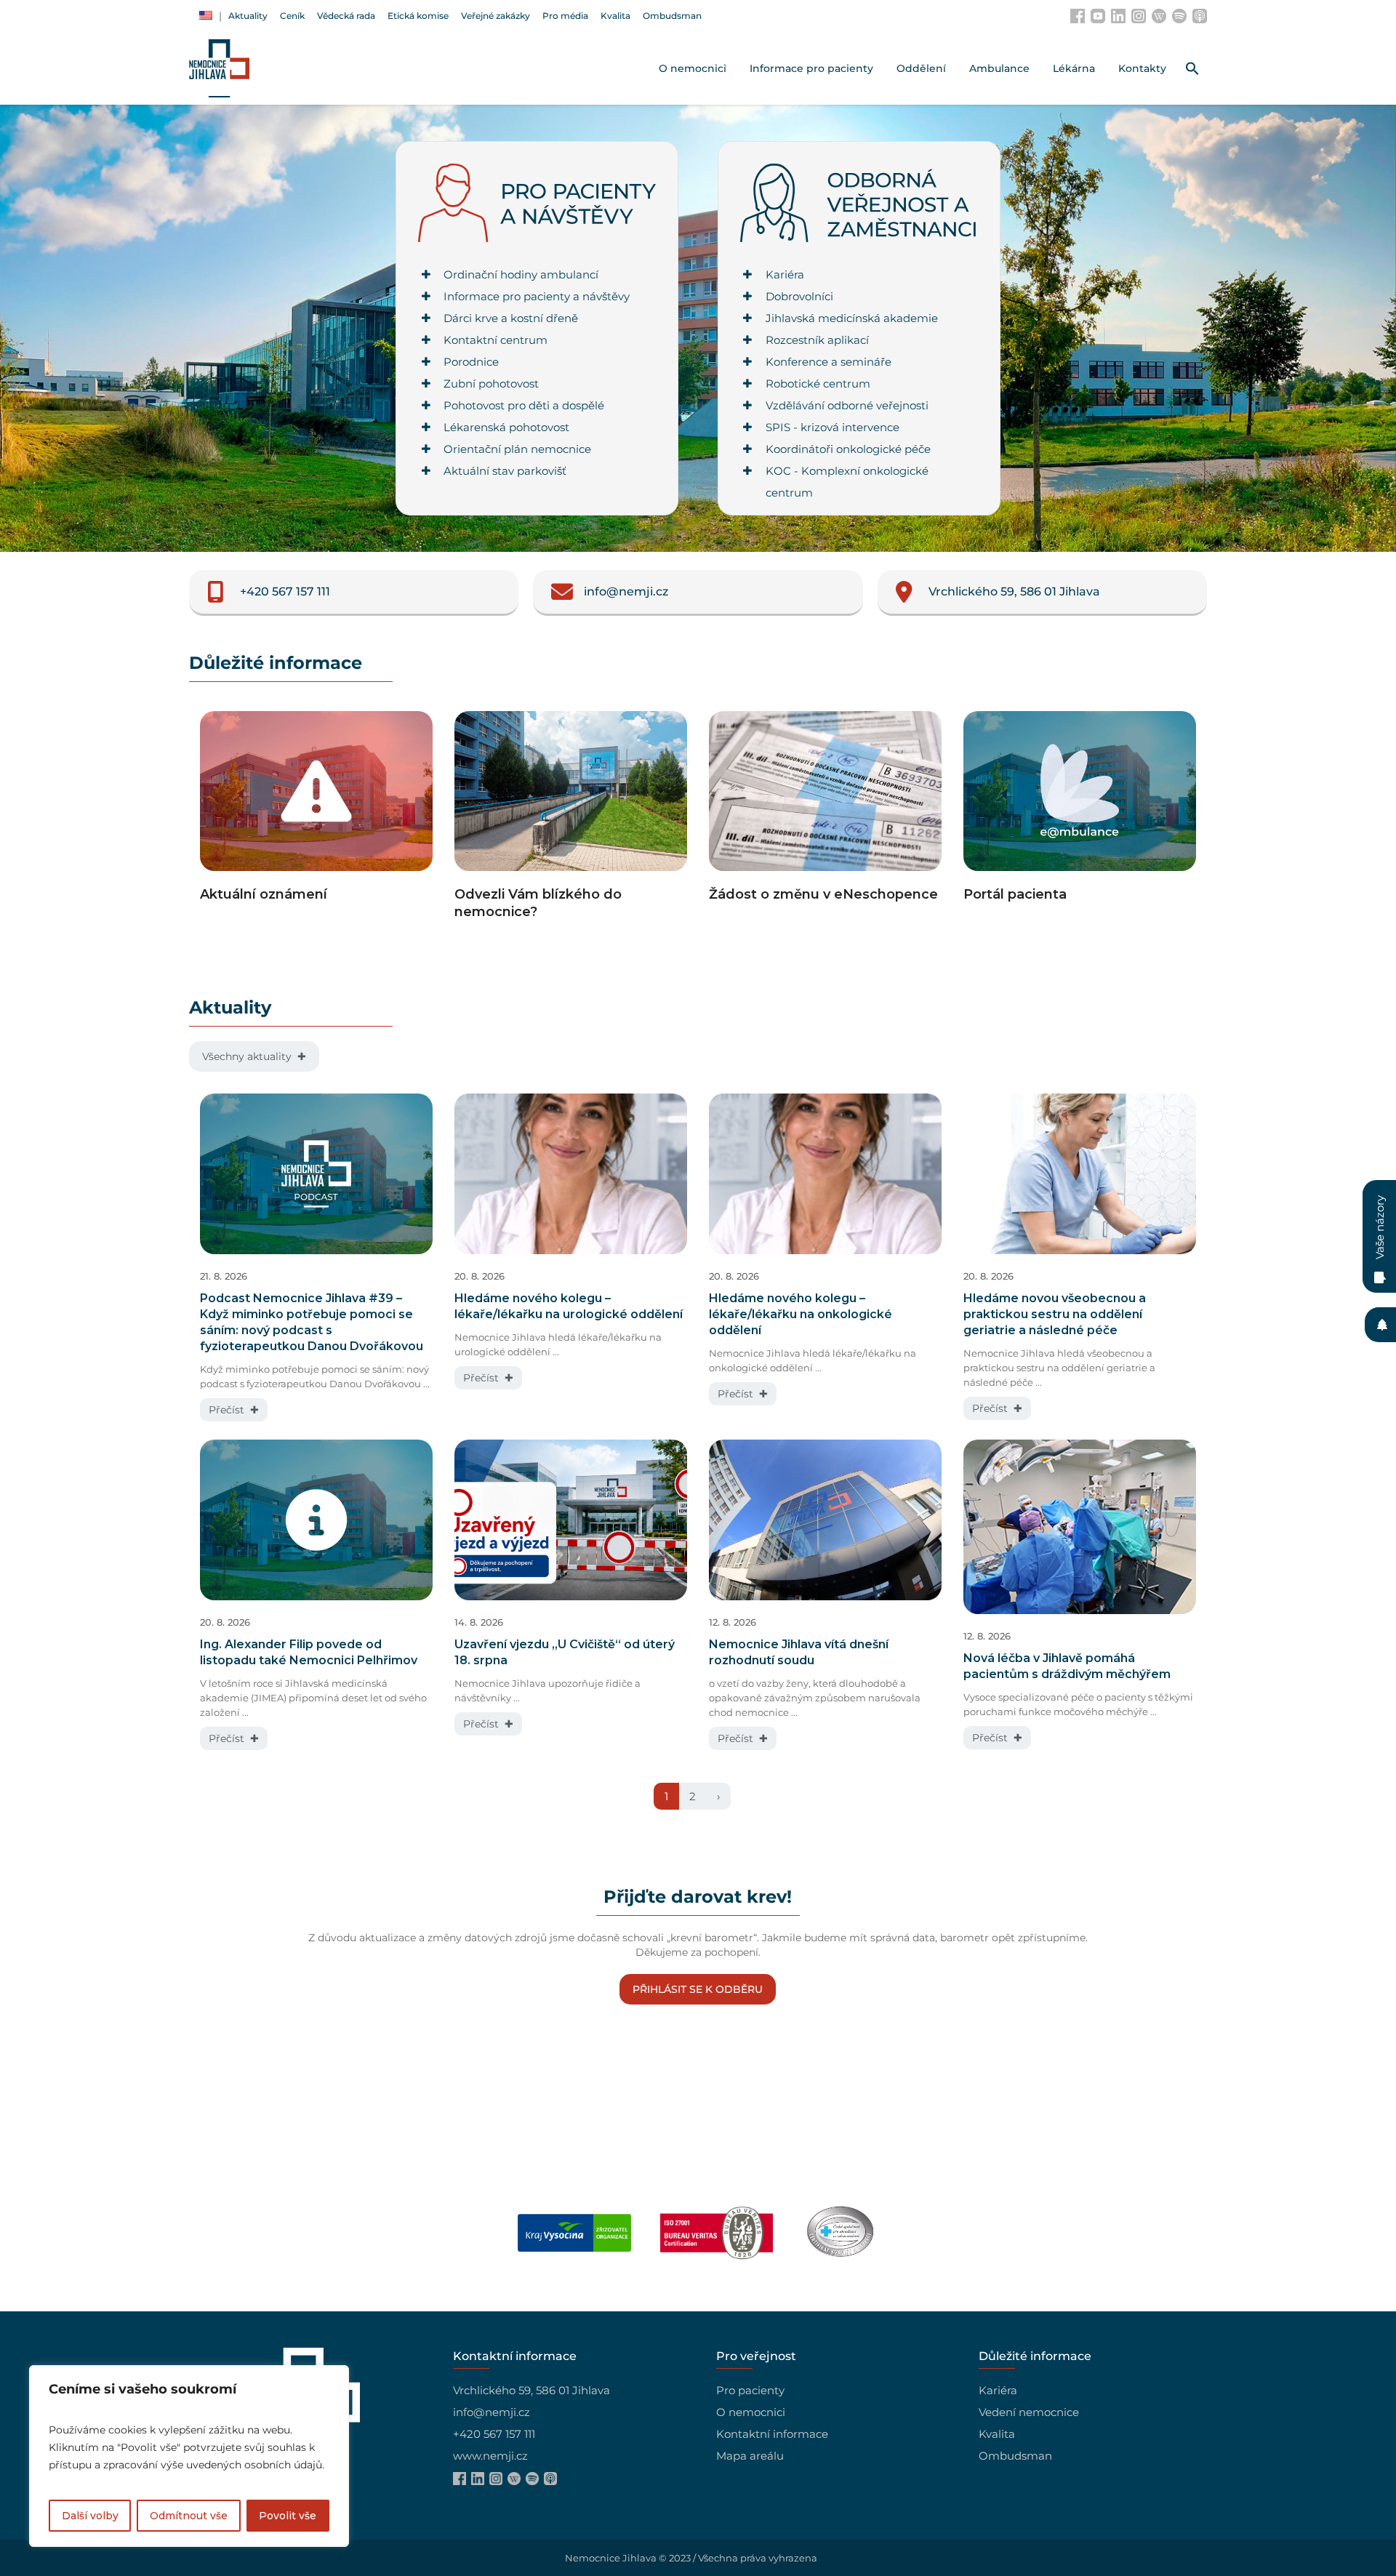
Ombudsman (1015, 2456)
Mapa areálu (750, 2456)
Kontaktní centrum (496, 340)
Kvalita (997, 2434)
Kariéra (785, 274)
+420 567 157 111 (494, 2434)
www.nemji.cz (490, 2456)
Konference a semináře (829, 362)
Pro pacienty (750, 2390)
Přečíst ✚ (234, 1410)
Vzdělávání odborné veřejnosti (847, 405)
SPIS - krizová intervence (833, 427)
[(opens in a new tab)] (1080, 795)
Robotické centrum (818, 384)
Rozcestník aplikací (817, 340)
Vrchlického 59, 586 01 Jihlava (531, 2390)
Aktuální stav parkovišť (505, 471)
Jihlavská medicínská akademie (852, 318)
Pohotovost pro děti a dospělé (524, 405)
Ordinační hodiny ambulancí (521, 274)
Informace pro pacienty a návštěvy (537, 296)
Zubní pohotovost (491, 384)
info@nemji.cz (492, 2412)
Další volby (90, 2516)
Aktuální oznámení (264, 894)
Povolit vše (288, 2516)
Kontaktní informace (772, 2434)
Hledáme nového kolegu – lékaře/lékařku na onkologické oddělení (801, 1314)
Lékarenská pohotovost (506, 427)
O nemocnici (751, 2412)
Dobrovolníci (799, 296)
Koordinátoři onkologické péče (848, 449)
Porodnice (471, 362)
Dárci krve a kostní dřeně (511, 318)
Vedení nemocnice (1029, 2412)
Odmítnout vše (189, 2516)
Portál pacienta (1015, 894)
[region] (189, 2456)
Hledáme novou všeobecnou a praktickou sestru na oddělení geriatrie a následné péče (1055, 1314)
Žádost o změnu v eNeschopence (823, 894)
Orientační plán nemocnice (517, 449)
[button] (1192, 68)
